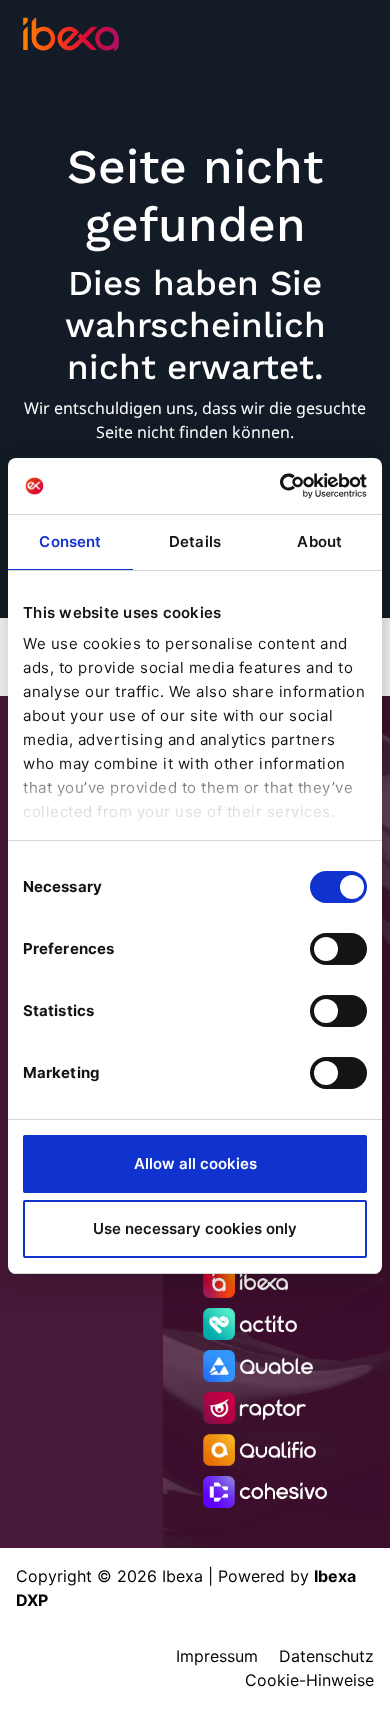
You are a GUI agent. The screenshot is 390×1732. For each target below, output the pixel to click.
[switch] (338, 949)
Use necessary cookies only (195, 1228)
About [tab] (319, 541)
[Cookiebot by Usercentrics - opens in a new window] (280, 486)
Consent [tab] (70, 541)
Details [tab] (195, 541)
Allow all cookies (195, 1163)
